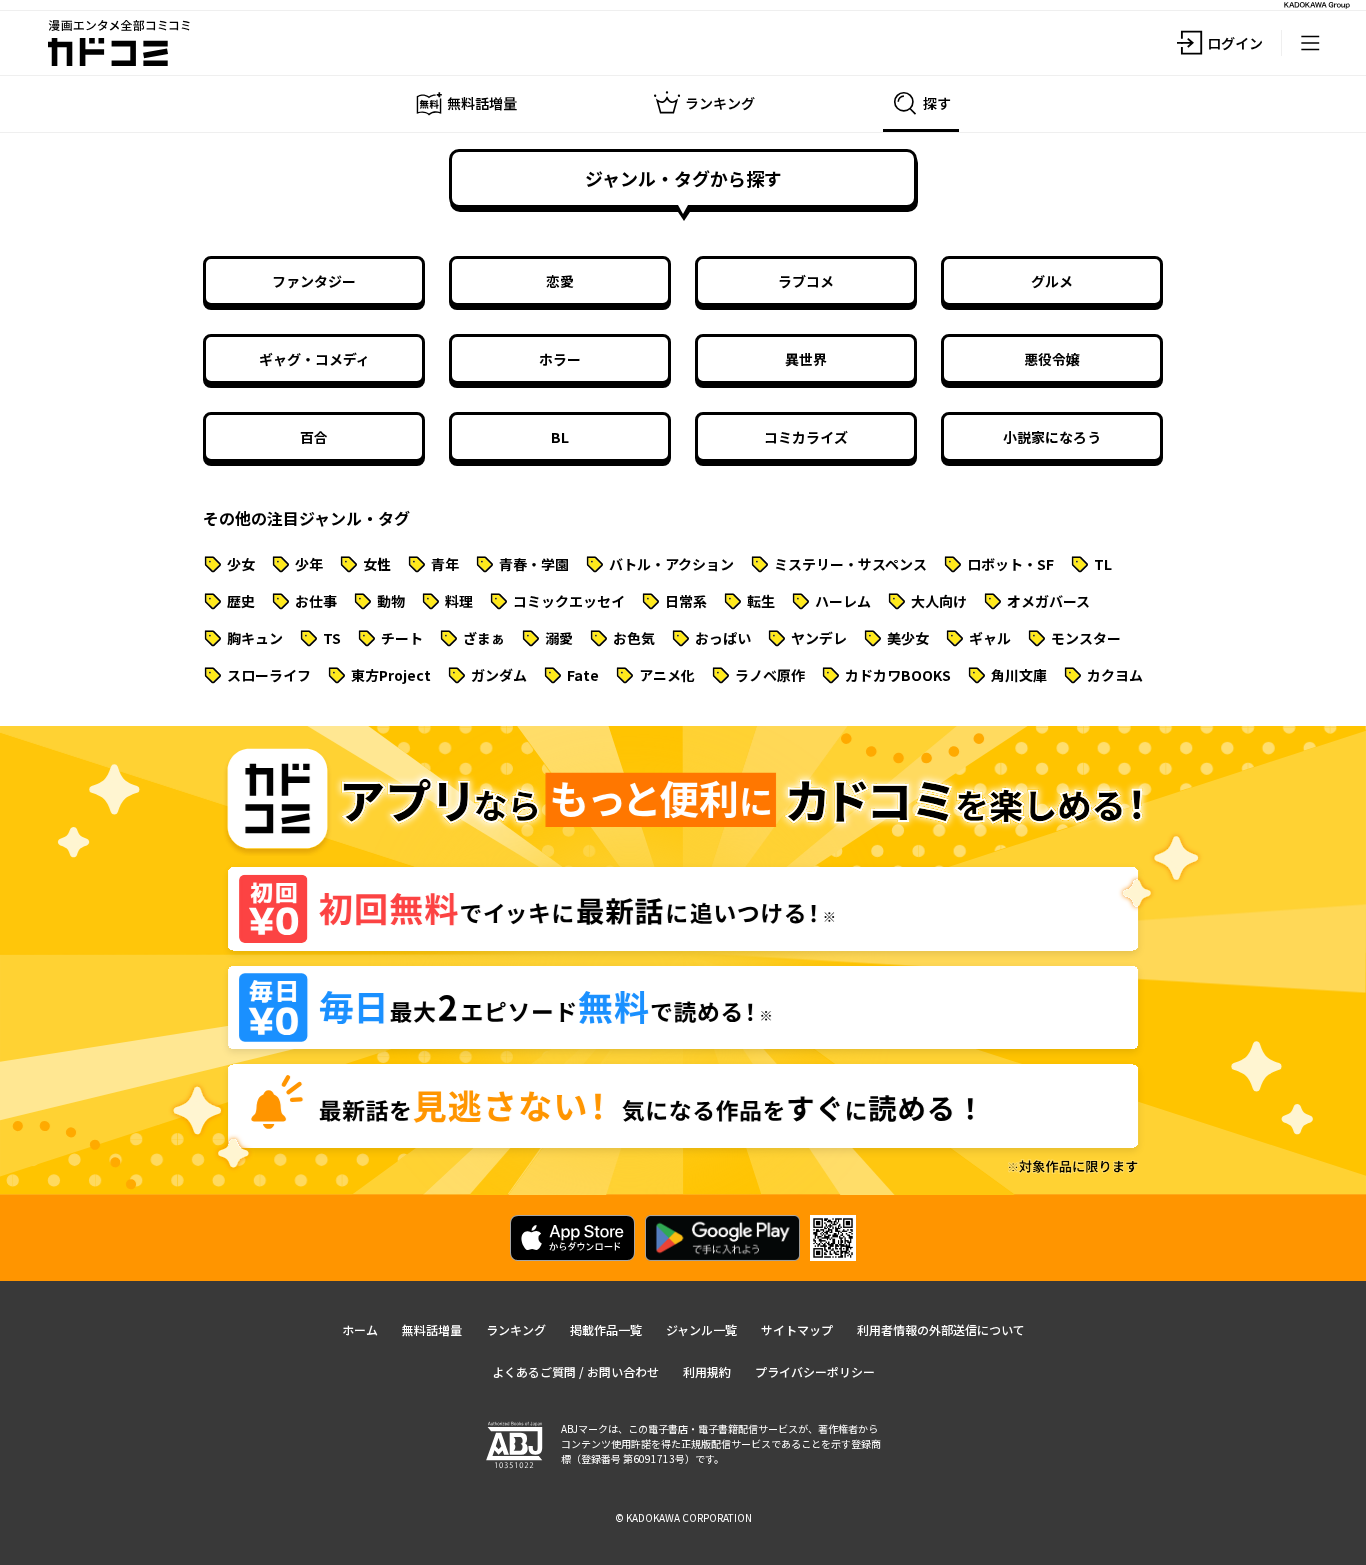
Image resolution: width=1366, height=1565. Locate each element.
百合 (314, 437)
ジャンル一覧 (701, 1329)
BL (560, 437)
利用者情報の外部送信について (941, 1329)
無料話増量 (432, 1329)
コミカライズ (806, 437)
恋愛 (560, 281)
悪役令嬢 (1052, 359)
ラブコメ (806, 281)
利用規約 (707, 1371)
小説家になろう (1052, 437)
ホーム (360, 1329)
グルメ (1052, 281)
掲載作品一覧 (606, 1329)
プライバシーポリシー (815, 1371)
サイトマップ (797, 1329)
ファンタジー (314, 281)
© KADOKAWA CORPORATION (683, 1517)
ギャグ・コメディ (314, 359)
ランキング (516, 1329)
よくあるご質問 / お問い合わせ (575, 1371)
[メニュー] (1310, 43)
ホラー (560, 359)
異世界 (806, 359)
